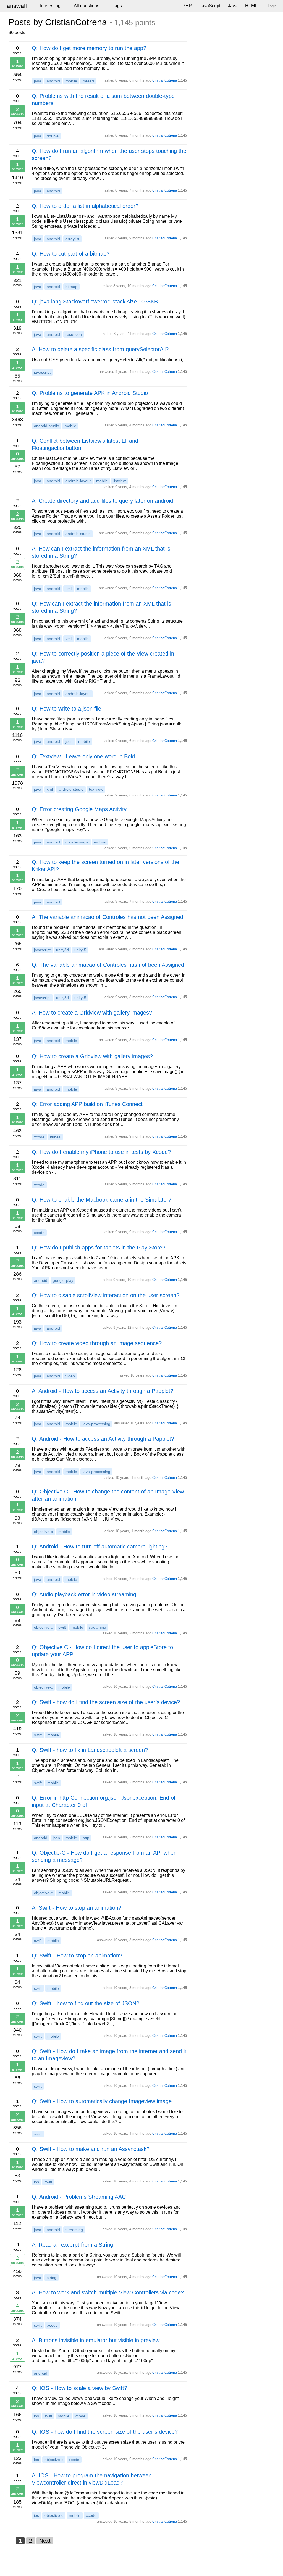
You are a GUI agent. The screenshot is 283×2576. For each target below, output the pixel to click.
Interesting (50, 6)
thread (88, 81)
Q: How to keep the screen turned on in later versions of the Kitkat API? (105, 866)
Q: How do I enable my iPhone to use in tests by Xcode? (101, 1152)
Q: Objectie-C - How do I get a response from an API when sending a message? (104, 1856)
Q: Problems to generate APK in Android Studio (90, 393)
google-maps (77, 842)
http (86, 1838)
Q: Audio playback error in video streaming (84, 1594)
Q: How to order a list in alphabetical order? (85, 206)
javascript (42, 372)
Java (233, 6)
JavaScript (210, 6)
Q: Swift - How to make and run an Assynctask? (91, 2149)
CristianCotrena (165, 80)
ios (36, 2182)
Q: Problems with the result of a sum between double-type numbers (103, 99)
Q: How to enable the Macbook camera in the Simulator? (102, 1200)
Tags (117, 6)
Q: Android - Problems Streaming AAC (79, 2197)
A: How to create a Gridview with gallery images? (92, 1013)
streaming (97, 1627)
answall (17, 6)
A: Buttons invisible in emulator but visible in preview (96, 2340)
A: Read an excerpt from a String (72, 2245)
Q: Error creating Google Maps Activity (79, 809)
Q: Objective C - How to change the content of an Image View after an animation (108, 1495)
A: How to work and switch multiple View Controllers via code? (108, 2292)
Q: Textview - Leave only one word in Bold (83, 756)
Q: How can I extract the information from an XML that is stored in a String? (101, 607)
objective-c (43, 1532)
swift (62, 1627)
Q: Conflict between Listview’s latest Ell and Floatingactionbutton (85, 444)
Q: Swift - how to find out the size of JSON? (86, 2003)
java (38, 81)
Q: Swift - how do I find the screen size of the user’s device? (106, 1702)
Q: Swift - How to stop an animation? (77, 1956)
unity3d (62, 950)
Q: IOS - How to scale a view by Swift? (79, 2388)
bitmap (71, 287)
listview (120, 481)
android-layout (78, 481)
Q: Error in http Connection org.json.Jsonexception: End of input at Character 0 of (104, 1801)
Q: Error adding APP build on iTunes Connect (87, 1104)
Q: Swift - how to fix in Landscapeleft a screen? (90, 1750)
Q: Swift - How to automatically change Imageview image (102, 2101)
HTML (251, 6)
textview (96, 789)
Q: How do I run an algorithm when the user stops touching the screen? (109, 154)
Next (45, 2541)
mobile (71, 81)
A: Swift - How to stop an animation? (77, 1908)
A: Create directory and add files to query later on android (102, 501)
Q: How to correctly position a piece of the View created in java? (103, 657)
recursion (74, 334)
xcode (39, 1137)
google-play (63, 1280)
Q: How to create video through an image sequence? (97, 1343)
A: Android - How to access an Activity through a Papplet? (103, 1391)
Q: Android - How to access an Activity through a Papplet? (103, 1439)
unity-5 (80, 950)
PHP (187, 6)
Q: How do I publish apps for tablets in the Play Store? (99, 1248)
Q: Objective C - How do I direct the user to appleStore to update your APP (102, 1651)
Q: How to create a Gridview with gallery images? (92, 1056)
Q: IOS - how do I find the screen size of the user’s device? (105, 2432)
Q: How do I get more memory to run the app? (89, 48)
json (69, 741)
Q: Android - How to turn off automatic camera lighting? (100, 1547)
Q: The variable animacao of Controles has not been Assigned (108, 965)
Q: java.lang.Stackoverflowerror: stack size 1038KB (95, 302)
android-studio (47, 426)
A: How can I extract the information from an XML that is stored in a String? (101, 552)
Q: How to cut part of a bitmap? (71, 254)
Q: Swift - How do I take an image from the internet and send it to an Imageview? (109, 2055)
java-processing (96, 1424)
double (53, 136)
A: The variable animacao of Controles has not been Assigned (108, 917)
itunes (55, 1137)
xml (69, 589)
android (53, 81)
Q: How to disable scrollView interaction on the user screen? (106, 1295)
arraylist (72, 239)
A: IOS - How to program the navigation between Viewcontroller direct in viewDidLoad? (92, 2479)
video (70, 1376)
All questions (87, 6)
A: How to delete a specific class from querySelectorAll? (100, 349)
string (52, 2278)
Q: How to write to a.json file (66, 709)
